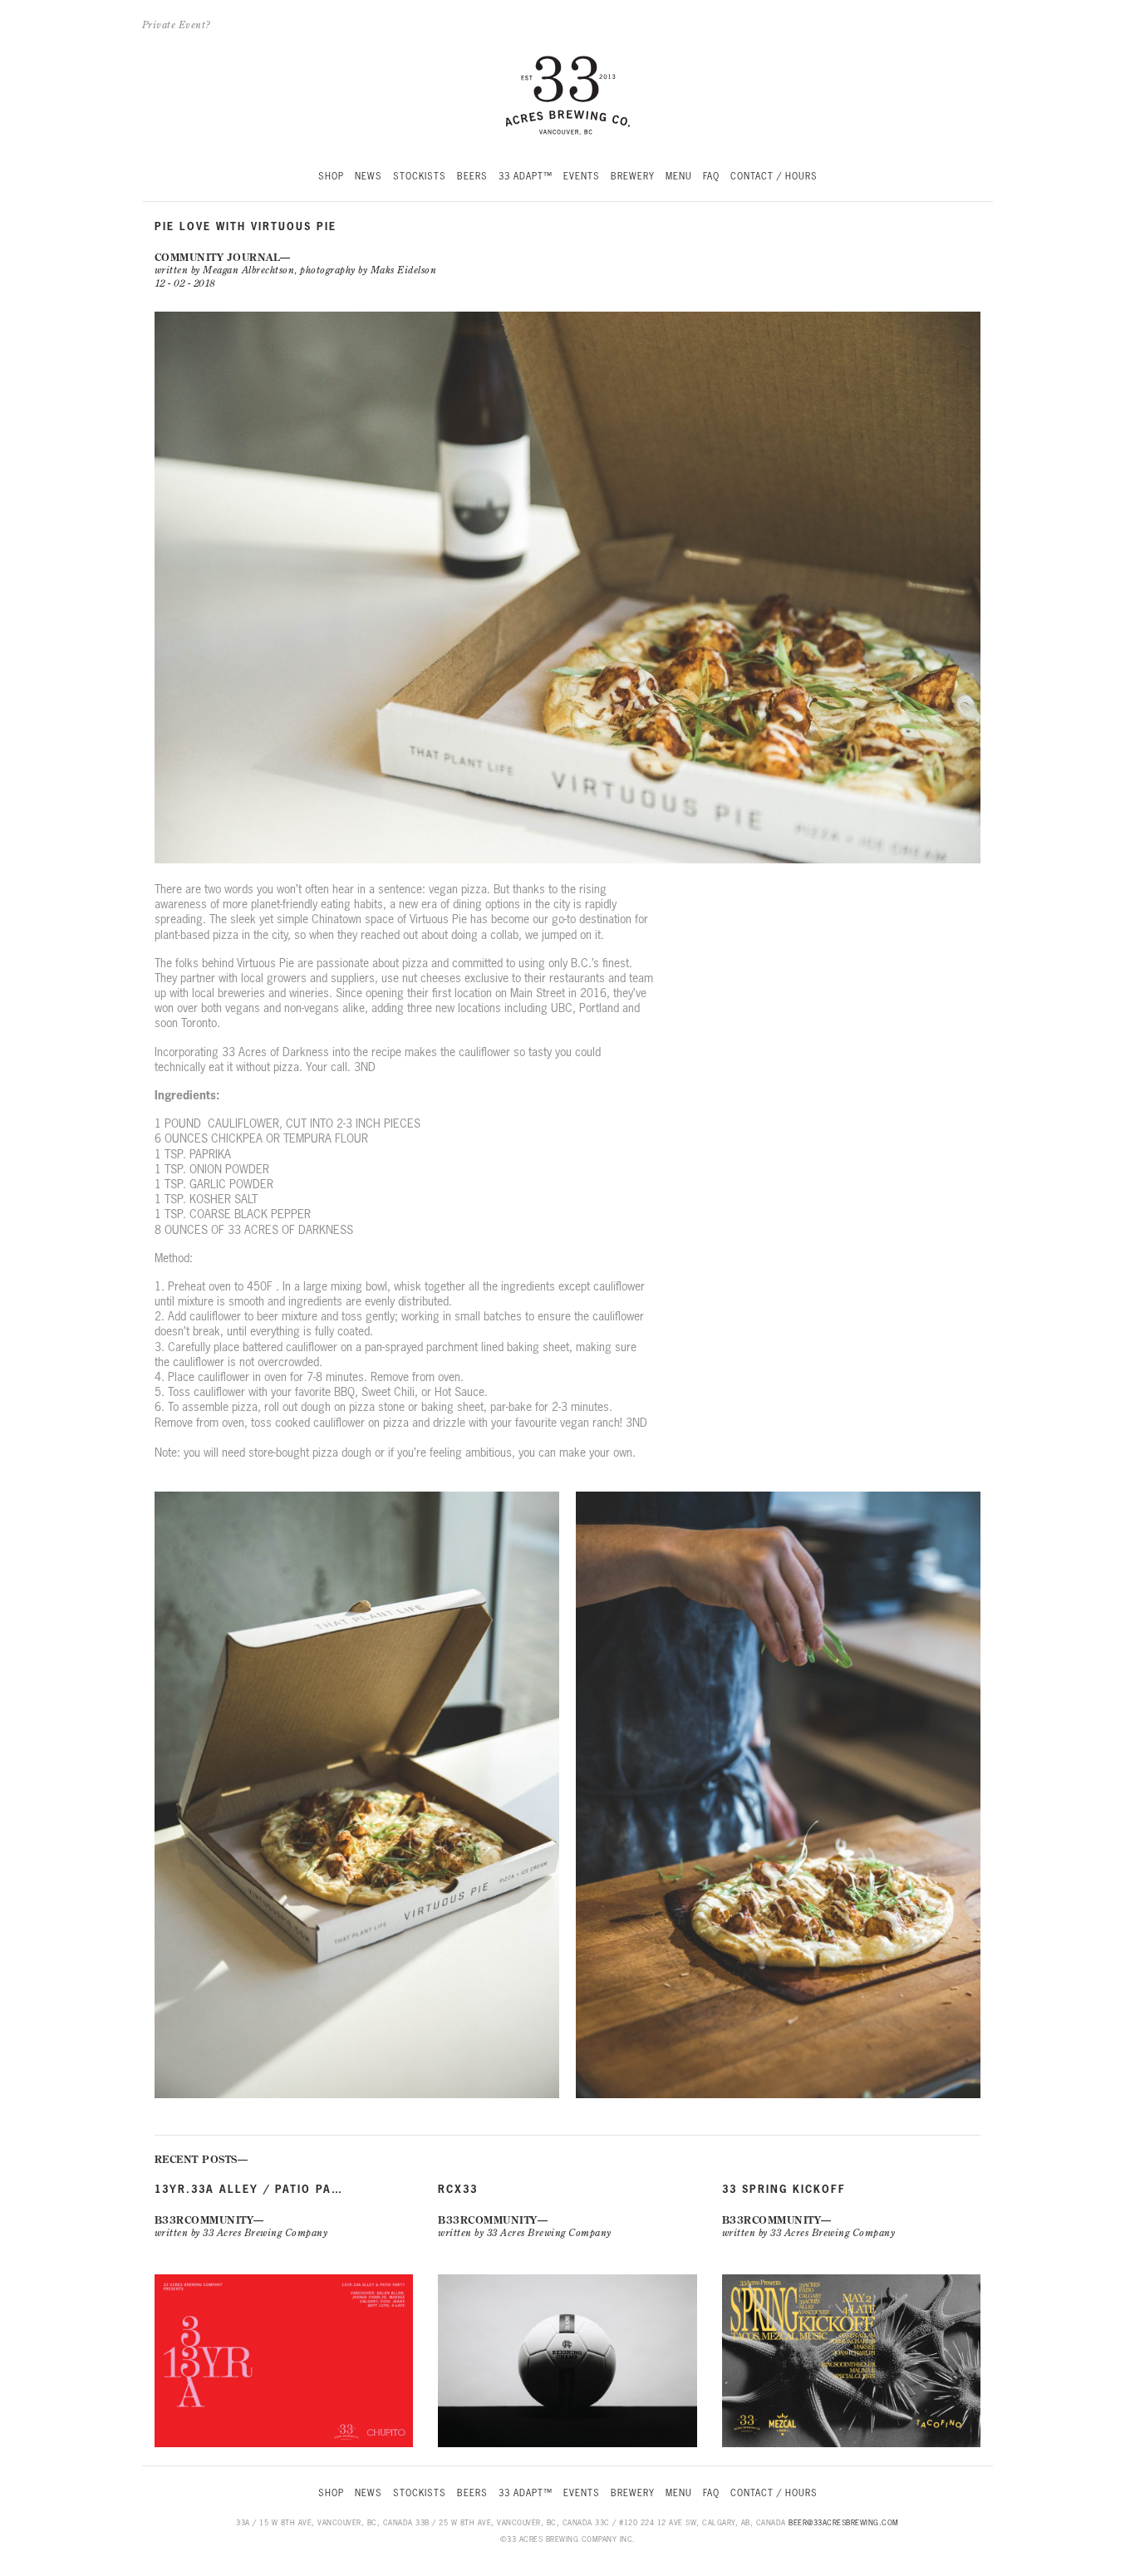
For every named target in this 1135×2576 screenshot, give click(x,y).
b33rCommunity (204, 2220)
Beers (472, 177)
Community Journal (218, 257)
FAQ (711, 177)
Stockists (420, 177)
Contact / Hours (774, 177)
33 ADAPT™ (526, 177)
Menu (679, 177)
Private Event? (177, 25)
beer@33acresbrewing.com (844, 2522)
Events (582, 177)
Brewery (633, 177)
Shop (331, 177)
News (369, 177)
